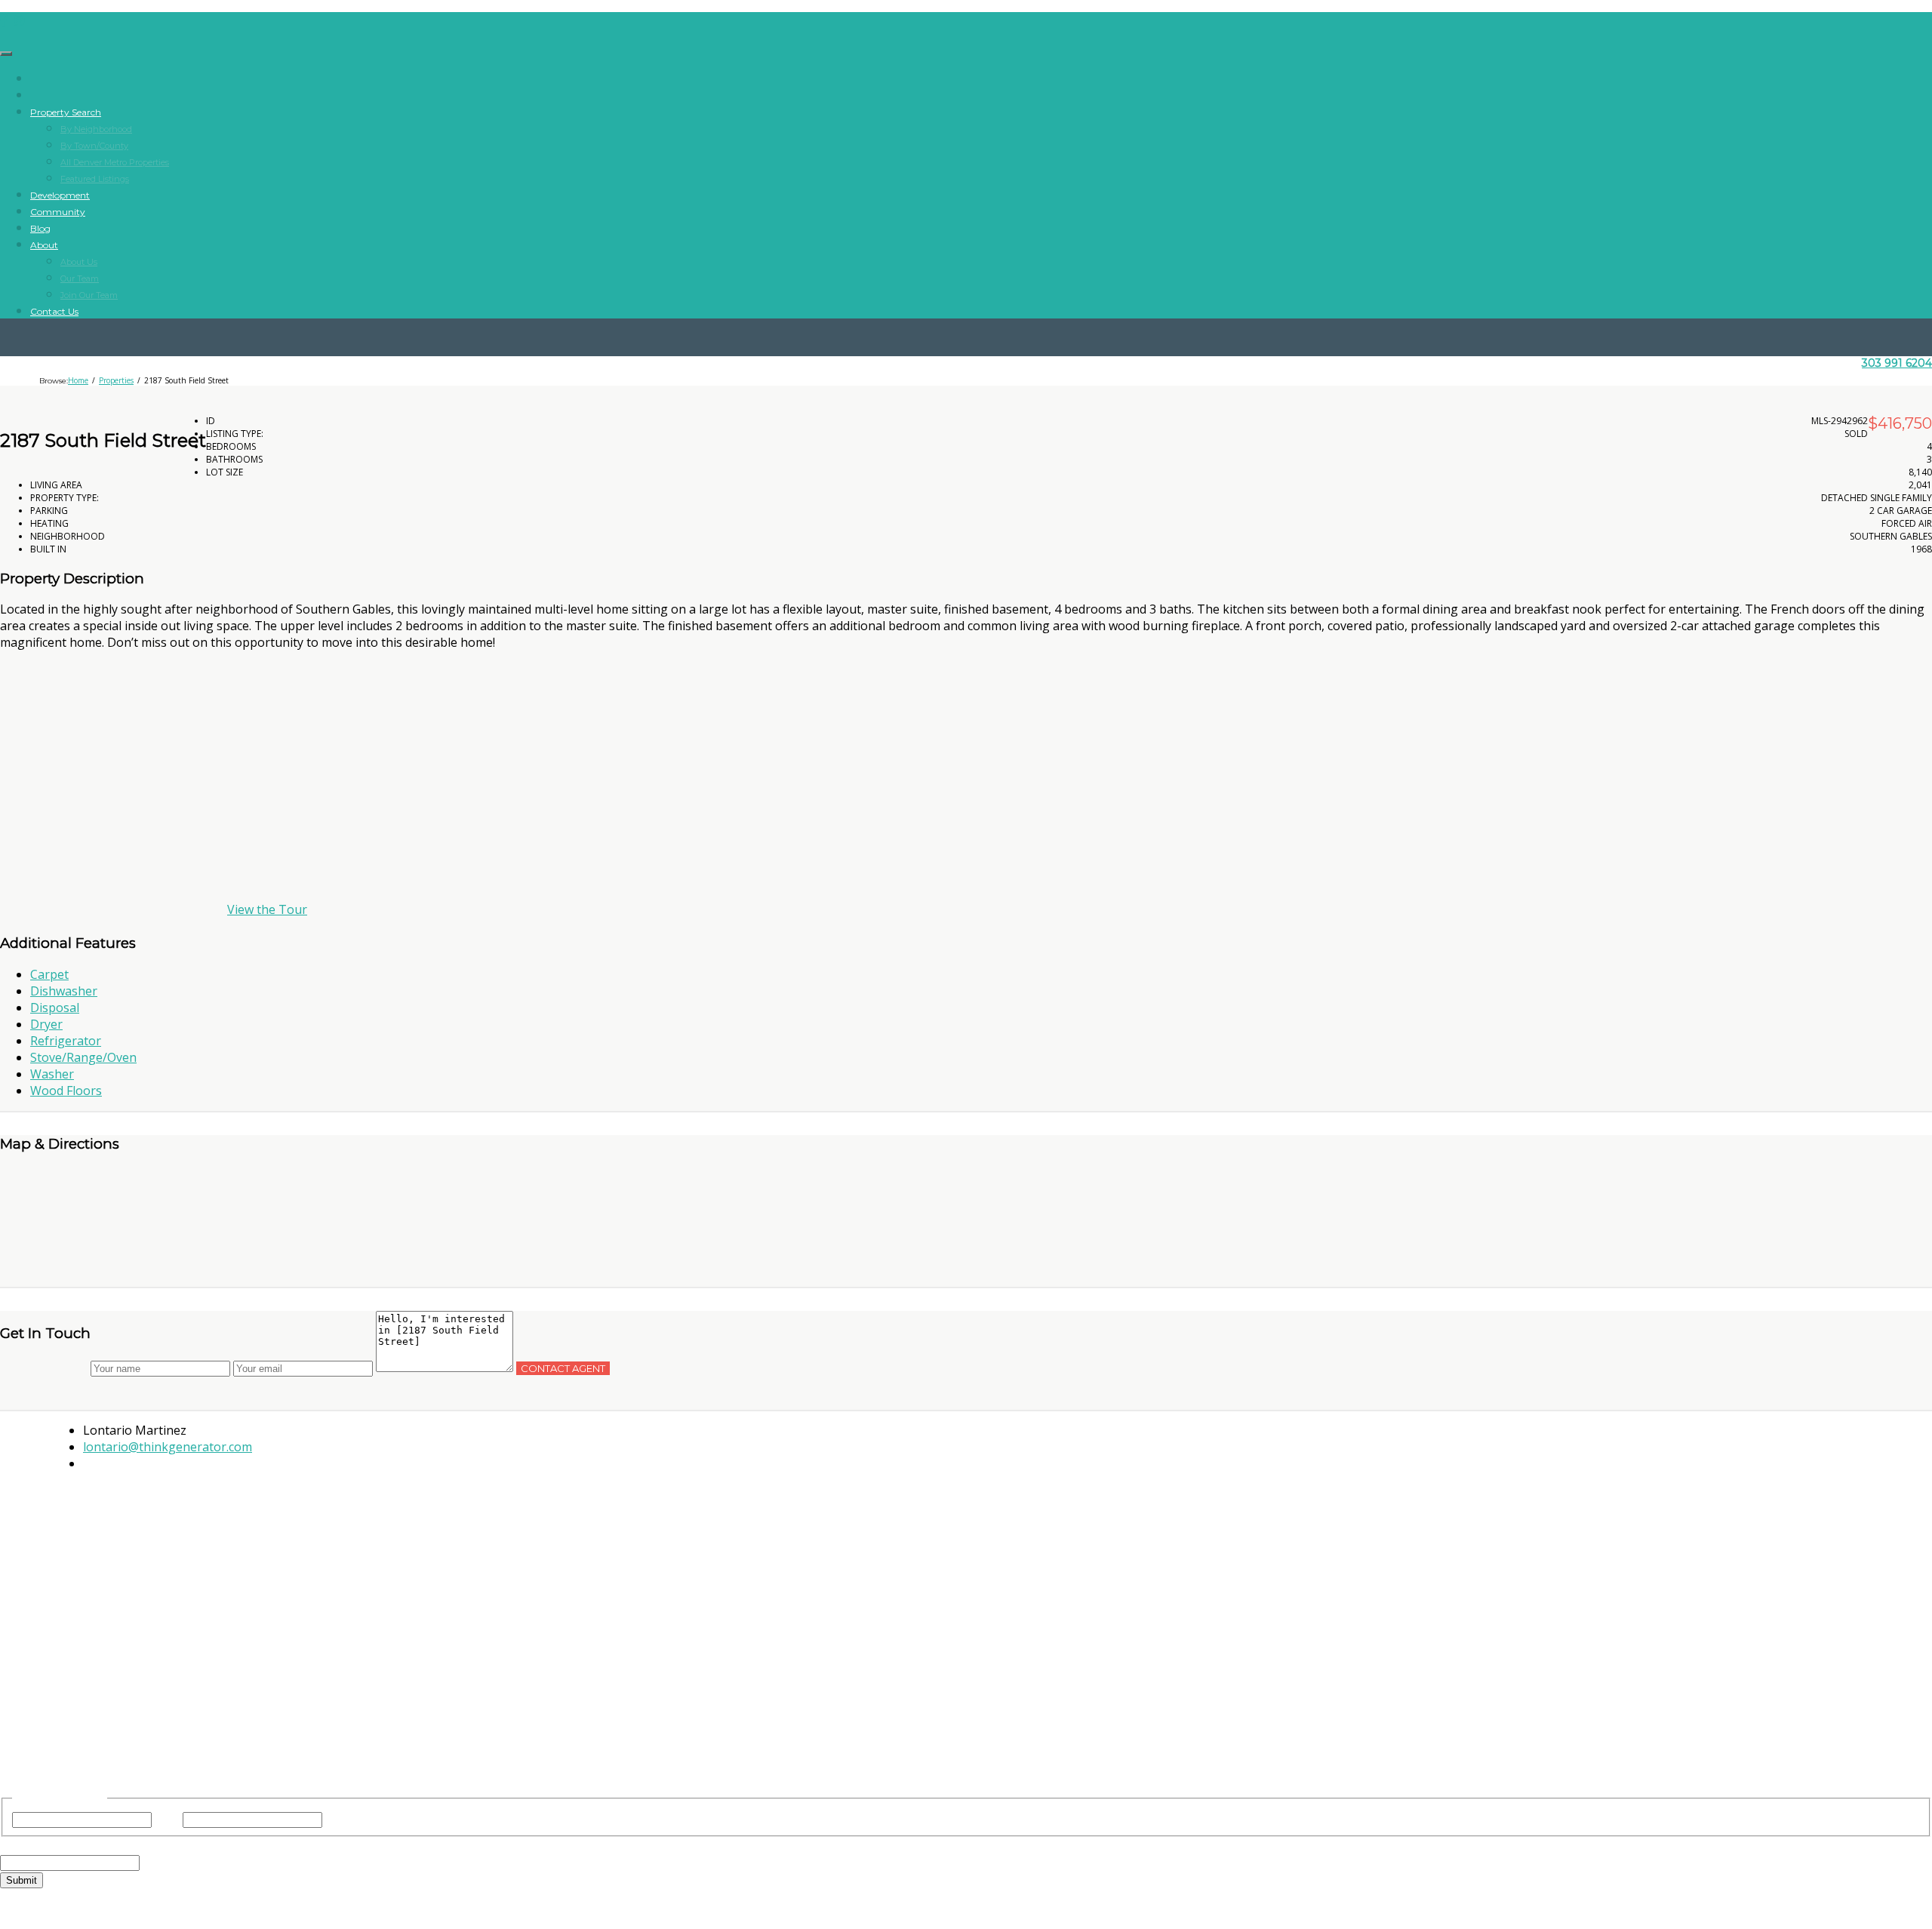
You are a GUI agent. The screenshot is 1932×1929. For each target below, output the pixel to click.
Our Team (80, 278)
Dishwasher (64, 991)
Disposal (55, 1008)
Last (337, 1819)
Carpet (49, 974)
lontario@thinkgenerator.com (168, 1447)
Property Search (66, 112)
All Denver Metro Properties (115, 162)
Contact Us (54, 311)
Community (58, 212)
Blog (40, 228)
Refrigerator (66, 1041)
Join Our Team (89, 295)
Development (60, 195)
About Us (79, 262)
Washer (52, 1074)
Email (44, 1845)
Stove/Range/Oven (83, 1057)
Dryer (46, 1024)
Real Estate (1092, 1479)
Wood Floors (66, 1091)
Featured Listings (95, 179)
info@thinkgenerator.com (966, 1688)
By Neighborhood (96, 129)
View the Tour (267, 909)
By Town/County (94, 146)
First (167, 1819)
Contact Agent (563, 1368)
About (44, 245)
